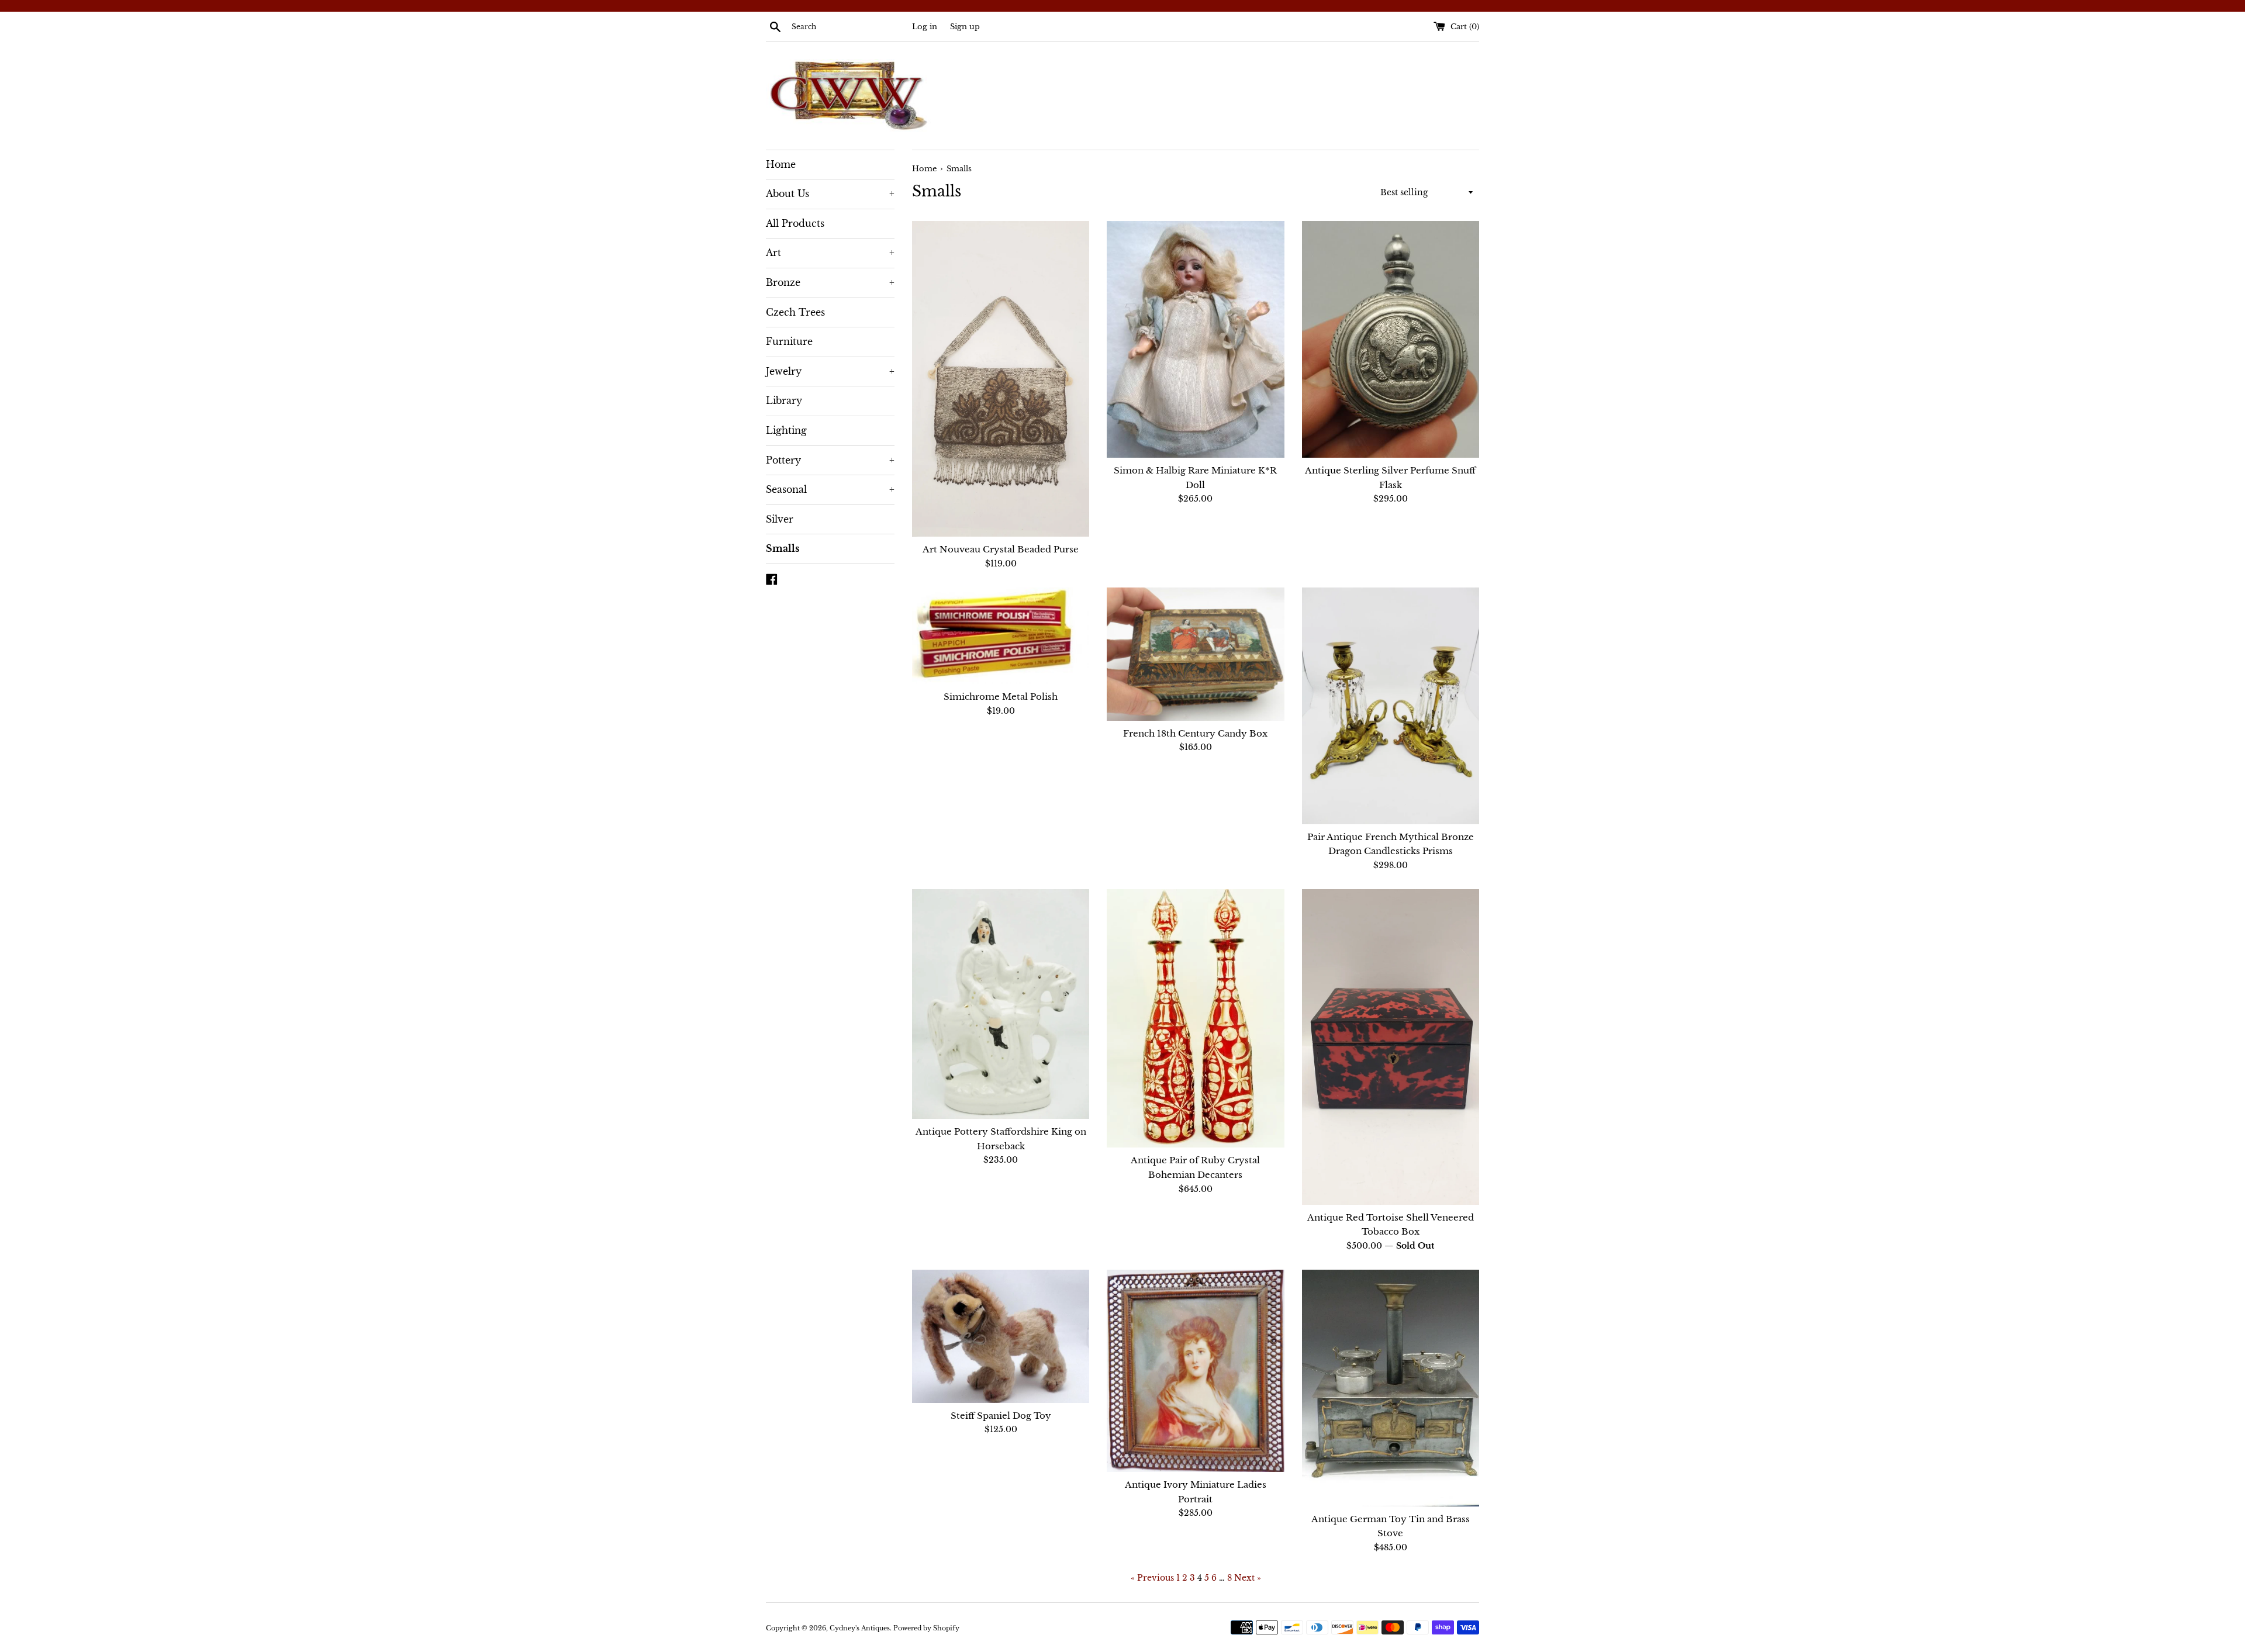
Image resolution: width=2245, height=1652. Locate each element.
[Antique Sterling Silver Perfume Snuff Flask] (1391, 339)
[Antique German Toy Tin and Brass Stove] (1391, 1388)
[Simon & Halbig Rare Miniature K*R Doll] (1195, 339)
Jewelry (830, 371)
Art (830, 253)
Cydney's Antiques (860, 1628)
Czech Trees (795, 312)
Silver (780, 519)
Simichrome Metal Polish (1001, 697)
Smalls (783, 548)
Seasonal (830, 489)
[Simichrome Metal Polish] (1001, 636)
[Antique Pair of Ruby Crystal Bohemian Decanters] (1195, 1018)
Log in (925, 27)
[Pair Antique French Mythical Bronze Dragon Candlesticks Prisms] (1391, 706)
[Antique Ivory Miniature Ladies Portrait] (1195, 1371)
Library (784, 400)
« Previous (1152, 1578)
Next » (1248, 1578)
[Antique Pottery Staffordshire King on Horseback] (1001, 1004)
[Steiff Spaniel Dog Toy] (1001, 1336)
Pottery (830, 460)
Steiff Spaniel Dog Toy (1001, 1416)
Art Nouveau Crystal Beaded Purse (1001, 549)
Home (781, 164)
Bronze (830, 282)
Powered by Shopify (926, 1628)
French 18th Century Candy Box (1195, 733)
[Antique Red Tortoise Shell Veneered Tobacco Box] (1391, 1047)
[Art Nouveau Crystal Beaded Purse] (1001, 379)
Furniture (789, 341)
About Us (830, 193)
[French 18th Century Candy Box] (1195, 654)
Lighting (786, 430)
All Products (795, 223)
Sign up (965, 27)
